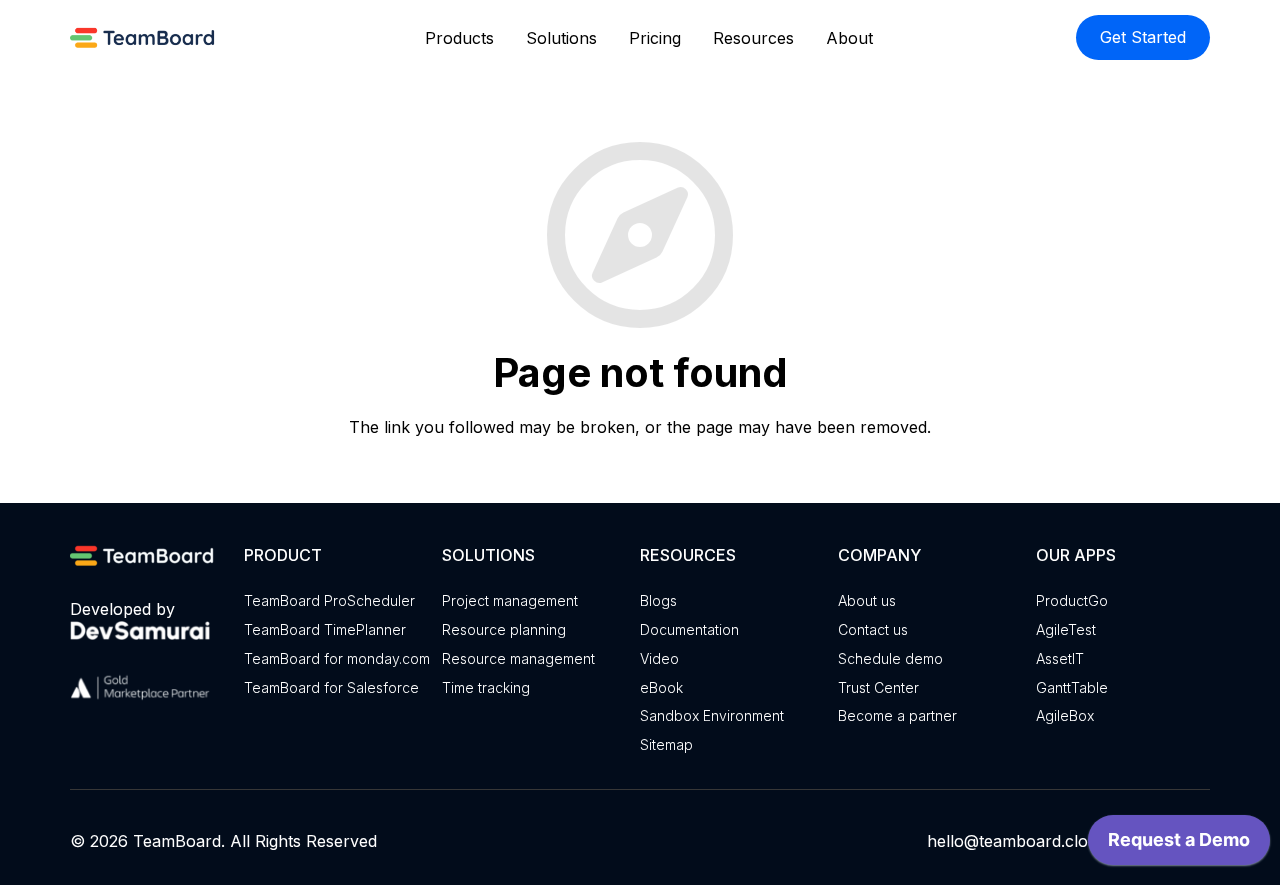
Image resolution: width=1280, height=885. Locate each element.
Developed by (122, 609)
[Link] (145, 37)
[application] (1179, 845)
